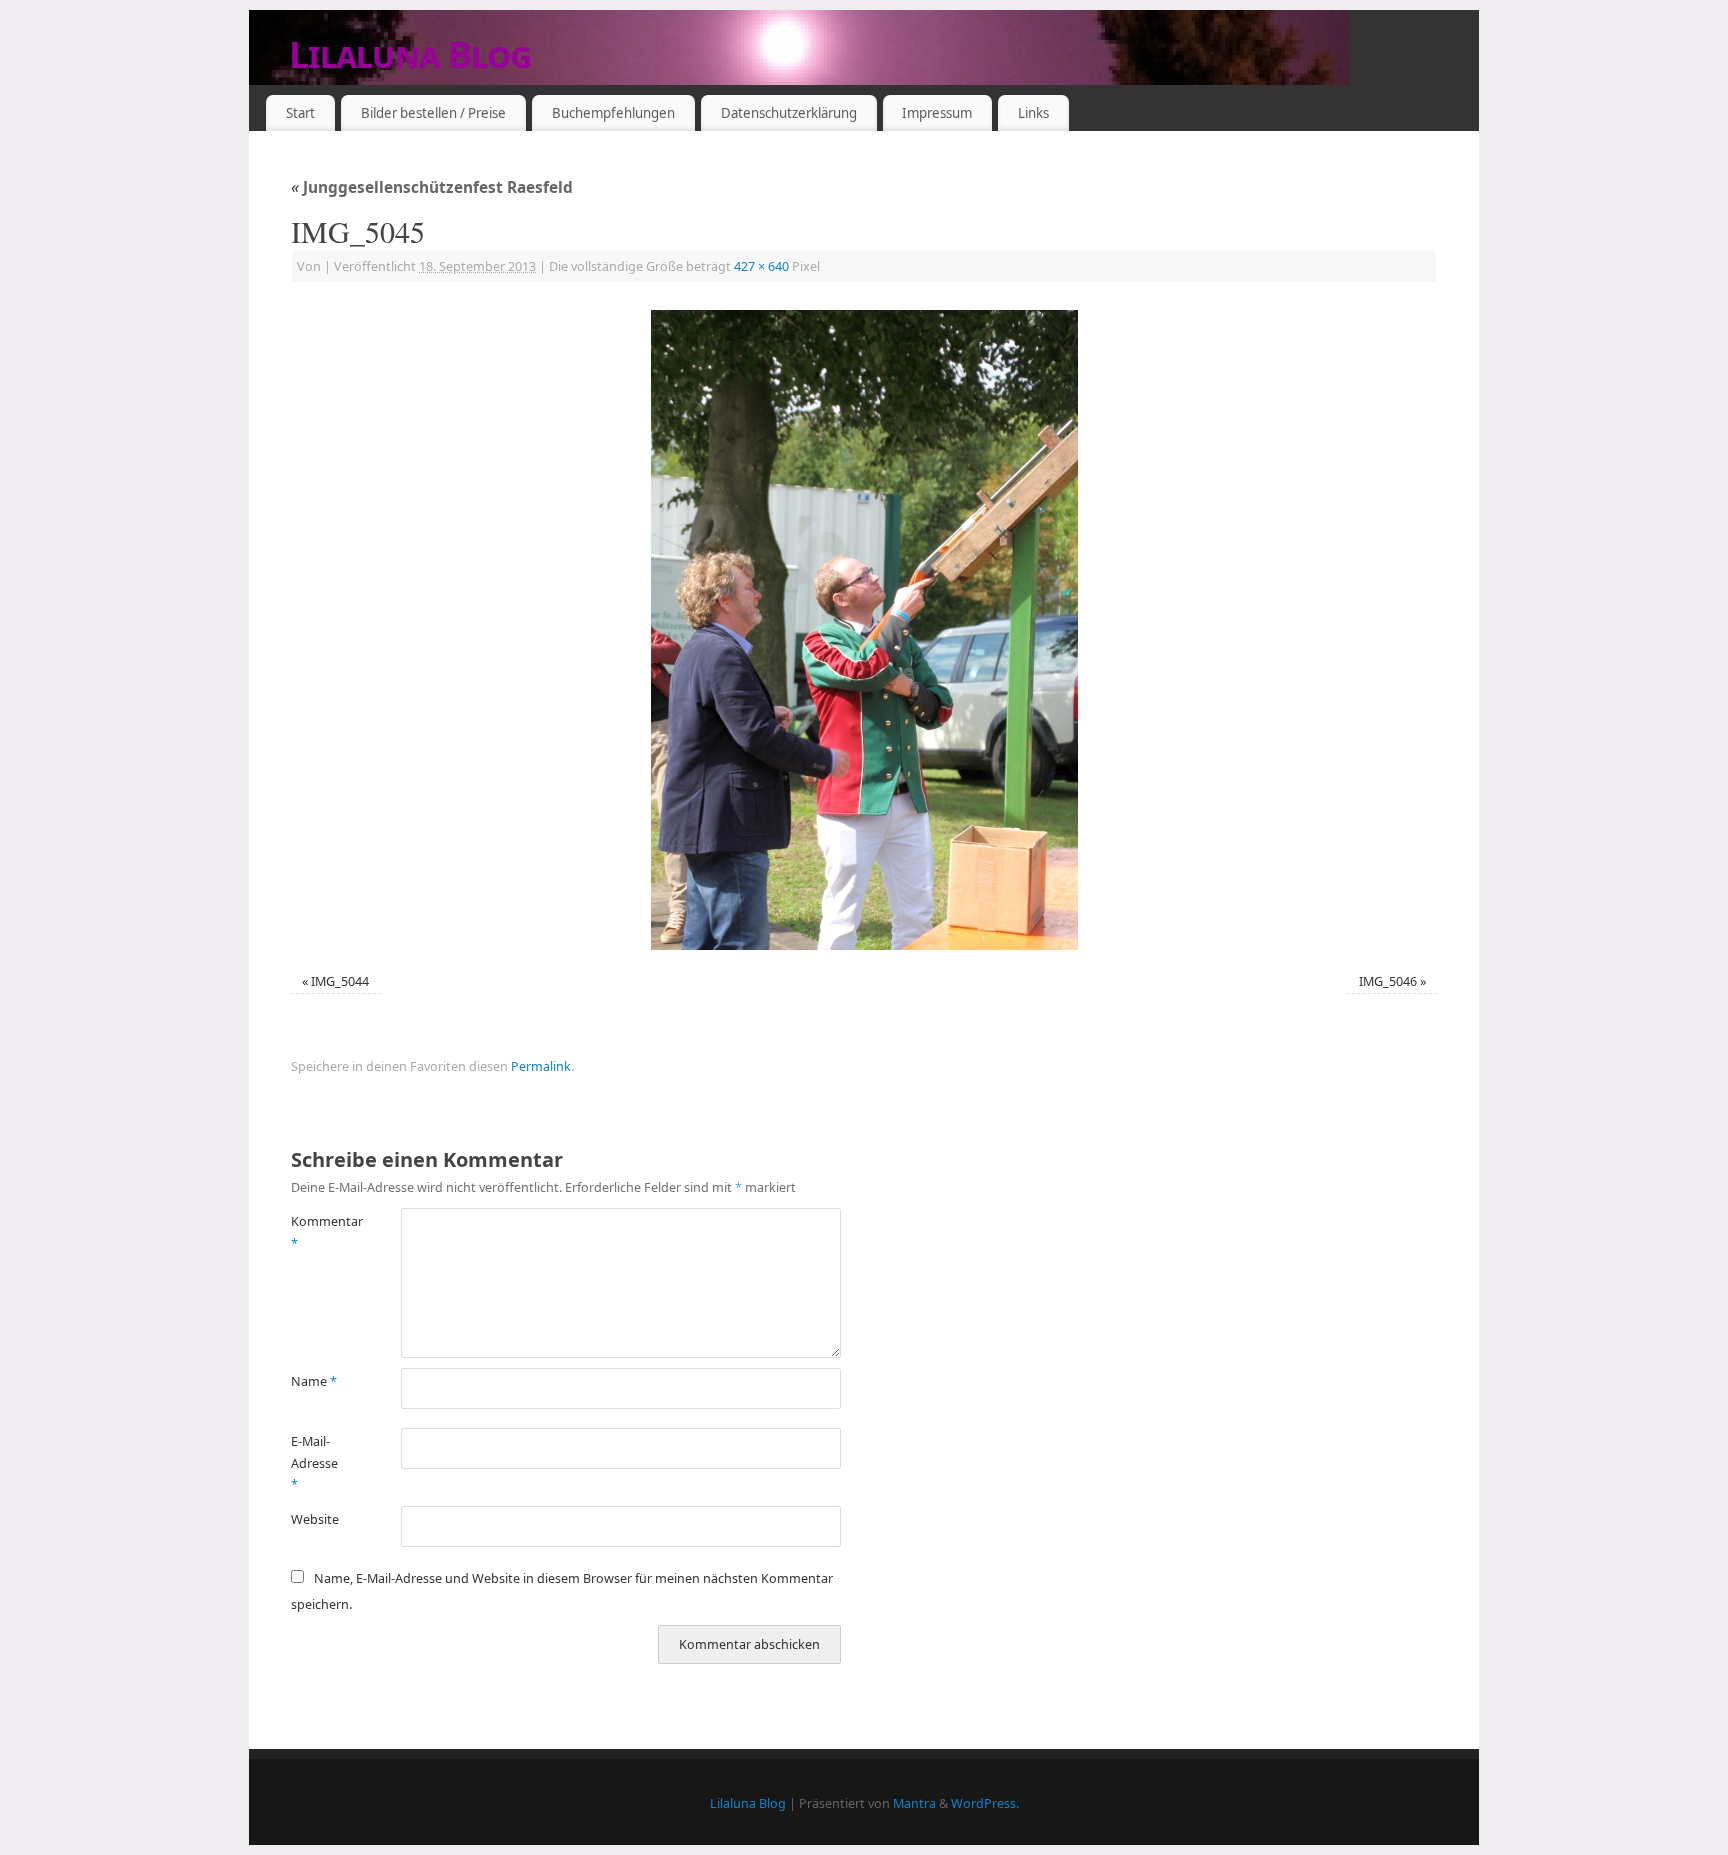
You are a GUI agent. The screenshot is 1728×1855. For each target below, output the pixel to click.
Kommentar (318, 1232)
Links (1033, 113)
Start (300, 113)
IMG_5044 (340, 981)
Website (315, 1519)
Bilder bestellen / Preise (433, 113)
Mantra (914, 1803)
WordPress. (985, 1803)
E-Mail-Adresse (314, 1463)
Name (314, 1381)
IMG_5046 (1388, 981)
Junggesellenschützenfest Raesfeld (432, 187)
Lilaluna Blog (410, 54)
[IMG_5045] (864, 630)
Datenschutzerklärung (789, 113)
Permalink (541, 1066)
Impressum (937, 113)
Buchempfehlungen (613, 113)
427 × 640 (761, 266)
